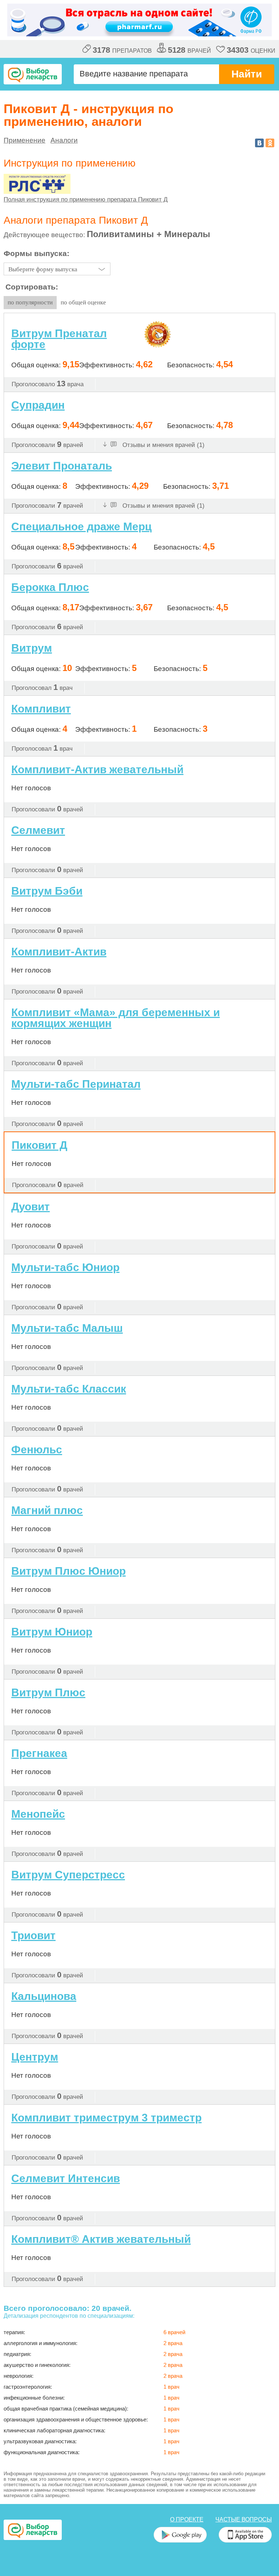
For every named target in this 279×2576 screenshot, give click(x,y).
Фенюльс (37, 1450)
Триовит (33, 1935)
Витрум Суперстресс (68, 1875)
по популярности (30, 302)
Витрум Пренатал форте (59, 339)
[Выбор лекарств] (33, 74)
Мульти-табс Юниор (65, 1267)
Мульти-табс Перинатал (76, 1084)
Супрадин (38, 405)
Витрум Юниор (52, 1632)
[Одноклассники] (270, 143)
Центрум (35, 2057)
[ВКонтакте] (259, 143)
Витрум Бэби (47, 891)
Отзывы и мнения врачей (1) (163, 445)
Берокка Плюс (50, 587)
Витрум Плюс (48, 1692)
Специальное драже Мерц (81, 526)
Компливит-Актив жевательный (97, 769)
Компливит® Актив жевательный (101, 2239)
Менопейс (38, 1814)
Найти (247, 74)
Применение (25, 140)
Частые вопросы (244, 2519)
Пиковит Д (39, 1145)
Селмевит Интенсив (66, 2178)
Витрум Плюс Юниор (68, 1571)
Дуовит (31, 1207)
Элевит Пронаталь (62, 466)
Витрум (32, 648)
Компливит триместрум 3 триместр (106, 2118)
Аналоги (64, 140)
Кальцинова (44, 1996)
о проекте (187, 2519)
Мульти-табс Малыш (67, 1328)
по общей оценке (83, 302)
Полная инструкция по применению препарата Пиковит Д (86, 199)
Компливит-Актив (59, 952)
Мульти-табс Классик (69, 1389)
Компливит (41, 709)
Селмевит (38, 830)
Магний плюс (47, 1510)
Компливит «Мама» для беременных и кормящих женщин (116, 1018)
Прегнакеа (39, 1753)
